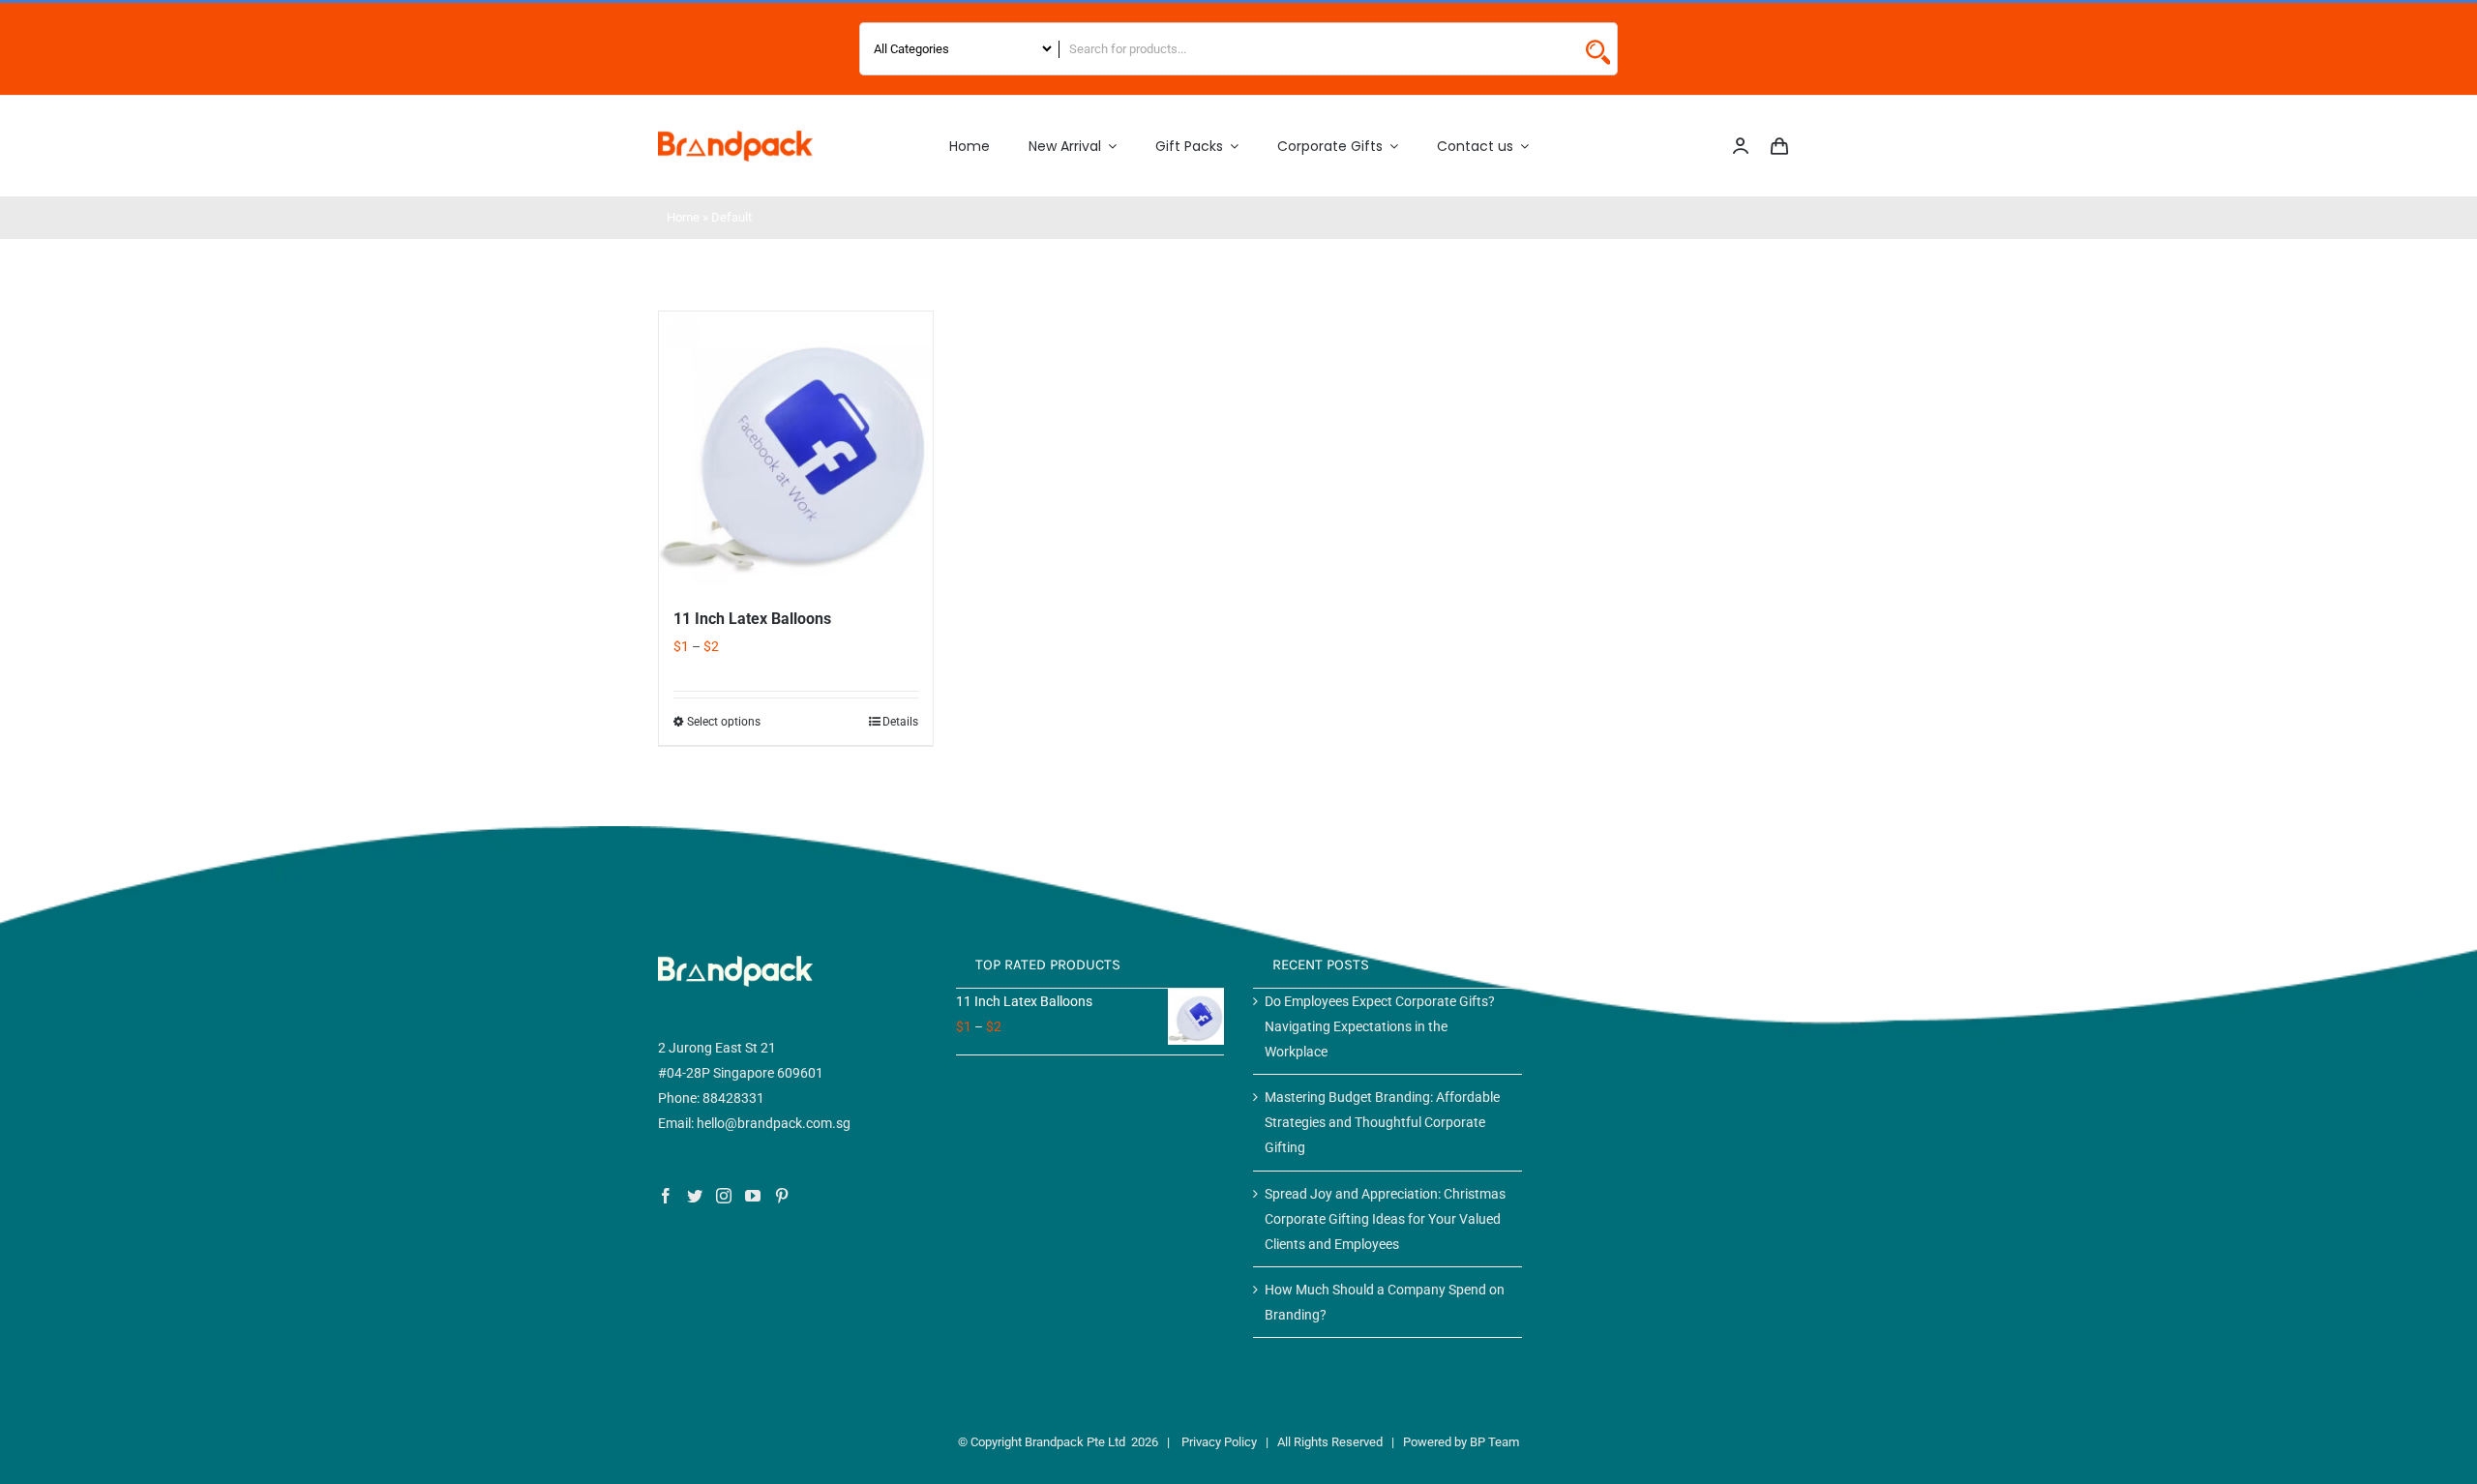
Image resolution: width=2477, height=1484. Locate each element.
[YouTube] (753, 1196)
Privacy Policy (1219, 1442)
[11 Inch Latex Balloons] (796, 448)
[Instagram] (724, 1196)
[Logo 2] (735, 137)
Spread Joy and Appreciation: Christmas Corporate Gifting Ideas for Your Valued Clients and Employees (1385, 1219)
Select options (724, 722)
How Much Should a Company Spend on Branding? (1385, 1302)
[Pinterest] (782, 1196)
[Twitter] (695, 1196)
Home (683, 217)
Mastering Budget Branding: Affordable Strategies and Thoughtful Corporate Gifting (1382, 1122)
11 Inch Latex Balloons (752, 619)
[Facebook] (666, 1196)
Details (900, 722)
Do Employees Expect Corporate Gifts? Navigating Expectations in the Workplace (1380, 1026)
